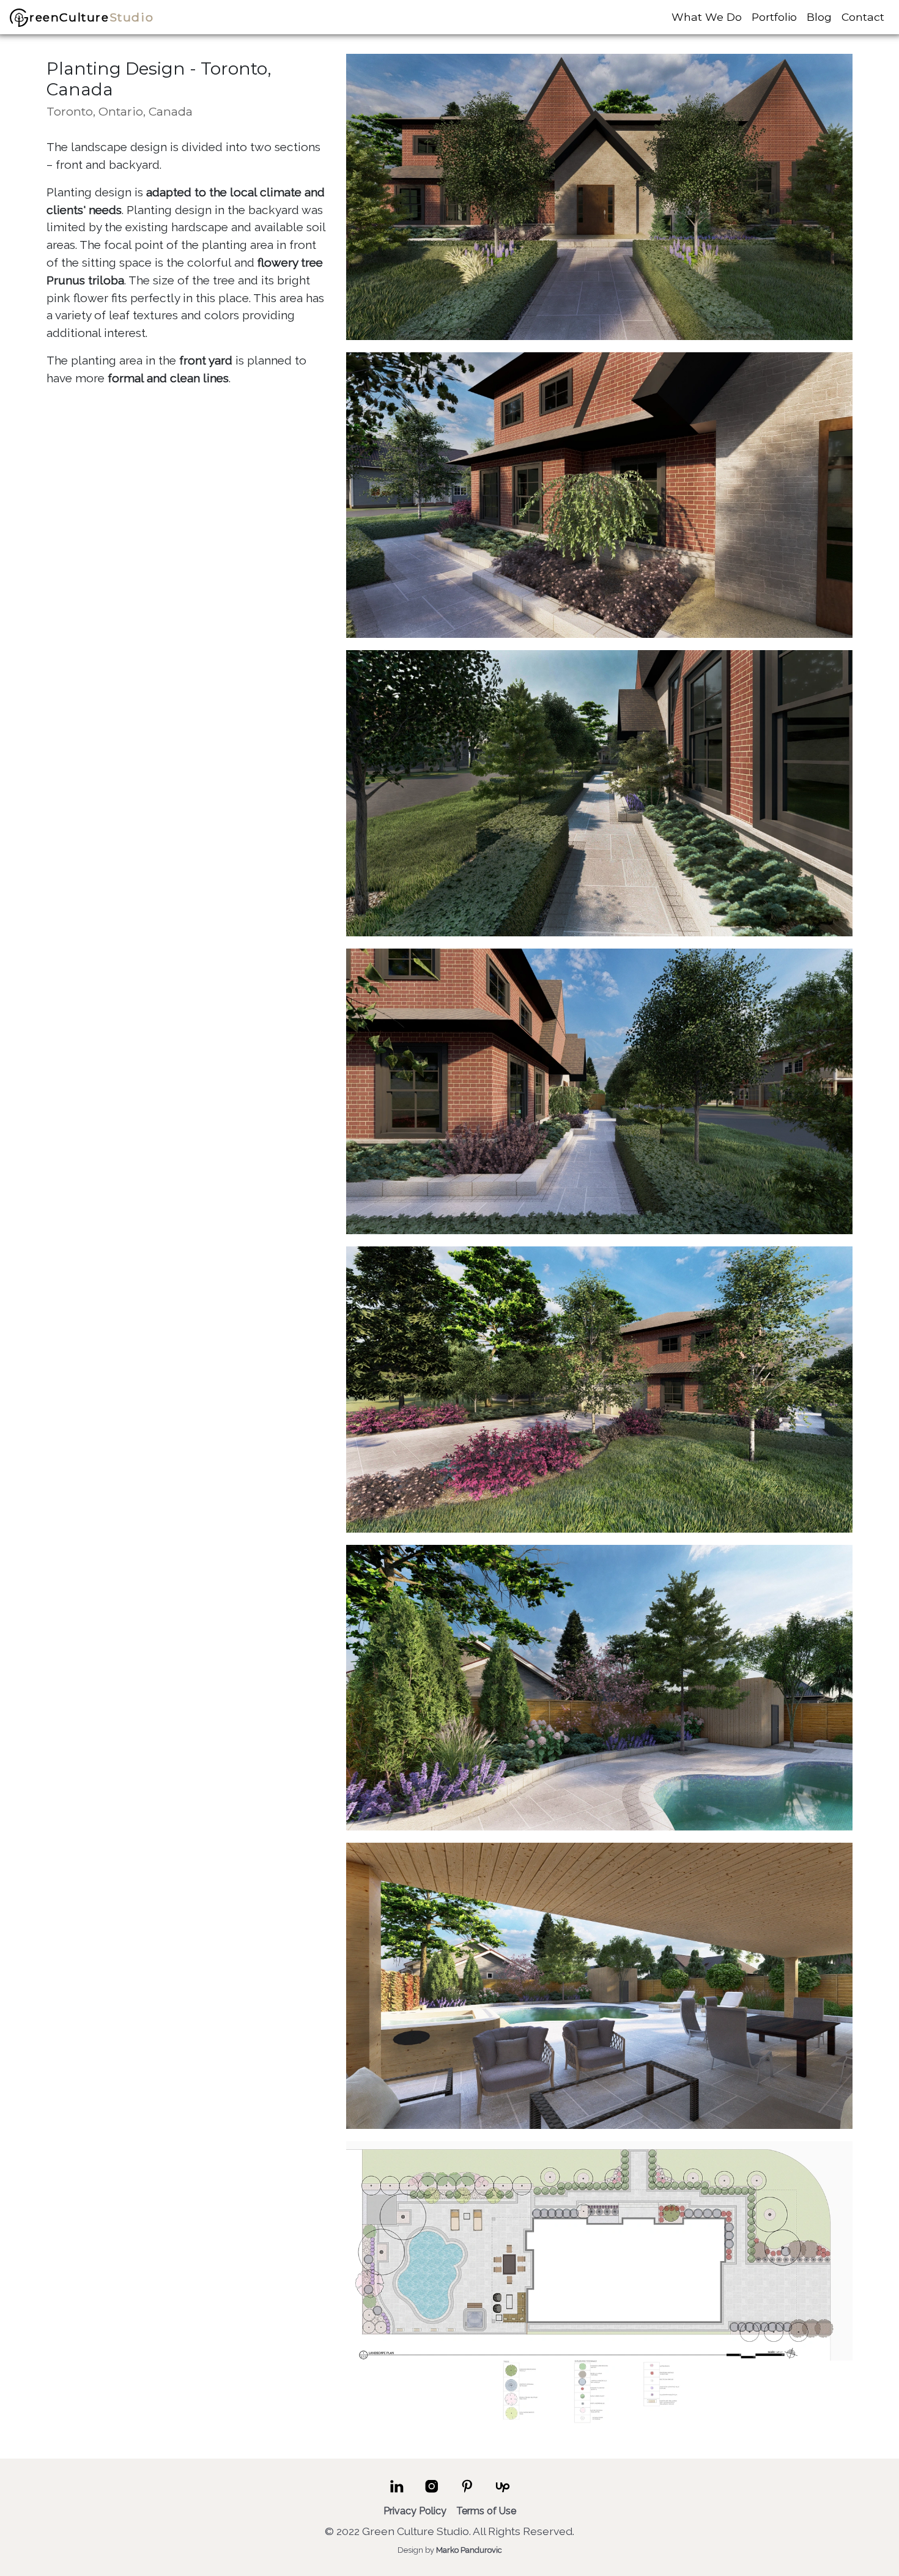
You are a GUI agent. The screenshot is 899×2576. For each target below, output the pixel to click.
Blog (819, 17)
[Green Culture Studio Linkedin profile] (397, 2492)
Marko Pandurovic (469, 2551)
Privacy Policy (415, 2511)
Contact (863, 17)
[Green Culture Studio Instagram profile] (432, 2492)
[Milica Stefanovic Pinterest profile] (467, 2492)
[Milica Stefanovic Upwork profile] (503, 2492)
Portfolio (774, 17)
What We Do (707, 17)
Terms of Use (486, 2511)
